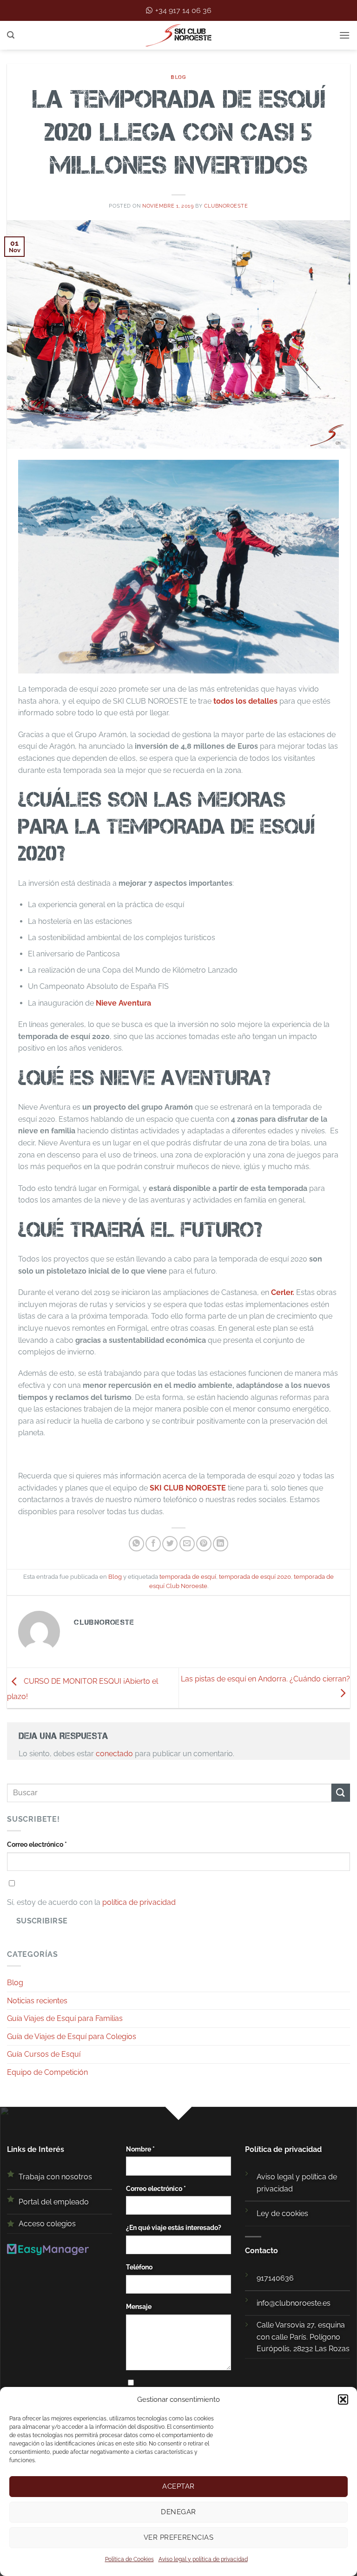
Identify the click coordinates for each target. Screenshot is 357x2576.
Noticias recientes (37, 2001)
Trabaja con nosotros (55, 2177)
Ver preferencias (178, 2537)
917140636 (275, 2278)
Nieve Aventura (123, 1003)
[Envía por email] (187, 1544)
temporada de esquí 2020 (255, 1577)
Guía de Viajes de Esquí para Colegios (72, 2037)
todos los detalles (245, 701)
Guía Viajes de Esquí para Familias (65, 2018)
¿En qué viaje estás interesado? (174, 2227)
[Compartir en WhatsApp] (136, 1544)
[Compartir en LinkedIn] (221, 1544)
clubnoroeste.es (303, 2303)
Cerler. (283, 1292)
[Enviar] (341, 1793)
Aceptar (178, 2486)
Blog (178, 77)
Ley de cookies (282, 2213)
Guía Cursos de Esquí (44, 2054)
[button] (343, 2399)
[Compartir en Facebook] (153, 1544)
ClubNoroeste (226, 206)
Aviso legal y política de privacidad (203, 2559)
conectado (114, 1754)
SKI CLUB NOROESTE (189, 1488)
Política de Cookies (129, 2559)
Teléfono (139, 2267)
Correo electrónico (37, 1844)
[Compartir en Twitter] (170, 1544)
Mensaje (139, 2306)
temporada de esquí (188, 1577)
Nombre (140, 2149)
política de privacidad (139, 1902)
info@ (266, 2303)
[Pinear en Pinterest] (204, 1544)
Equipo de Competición (47, 2072)
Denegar (178, 2512)
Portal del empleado (54, 2202)
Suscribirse (42, 1921)
